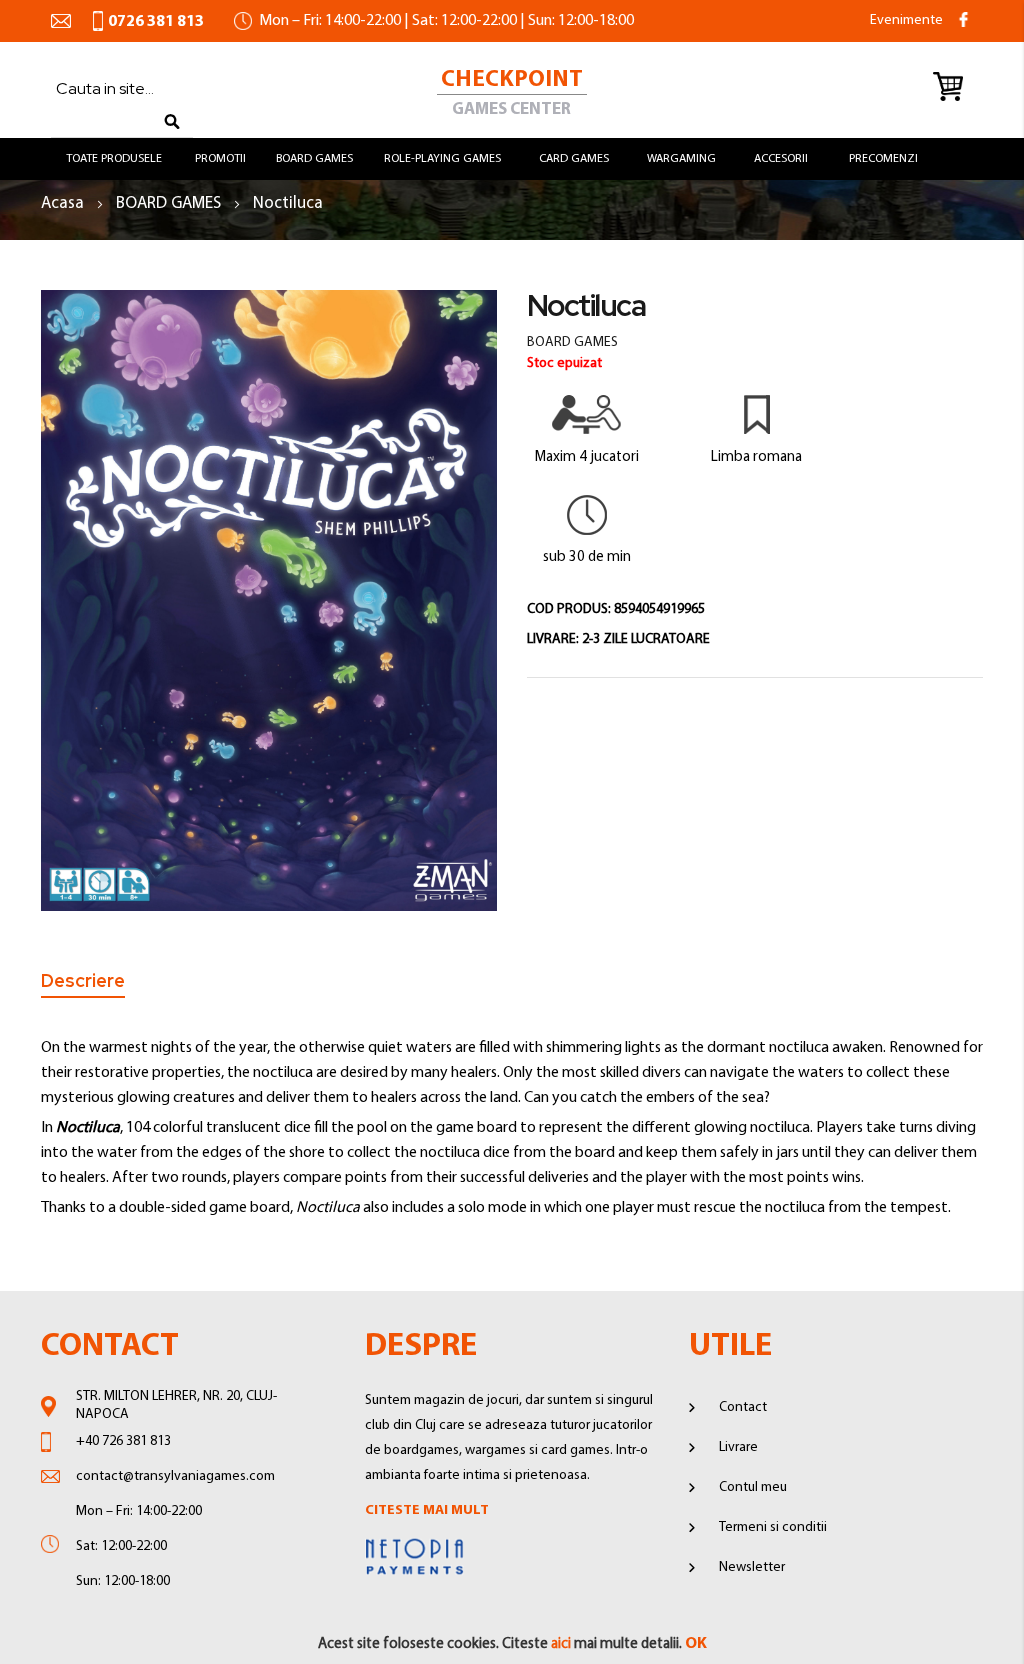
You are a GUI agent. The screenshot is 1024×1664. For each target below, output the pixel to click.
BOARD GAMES (170, 203)
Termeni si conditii (773, 1527)
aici (561, 1644)
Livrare (738, 1447)
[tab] (83, 984)
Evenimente (906, 20)
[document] (512, 1645)
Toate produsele (114, 159)
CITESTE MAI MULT (427, 1510)
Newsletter (752, 1567)
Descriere (83, 981)
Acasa (64, 203)
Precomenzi (883, 159)
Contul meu (753, 1487)
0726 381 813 (156, 22)
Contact (743, 1407)
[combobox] (111, 88)
